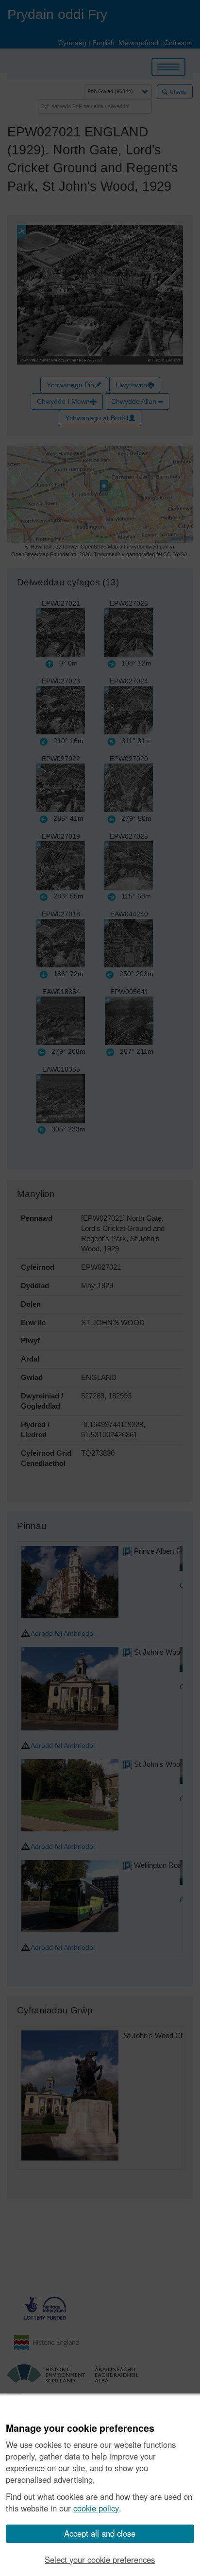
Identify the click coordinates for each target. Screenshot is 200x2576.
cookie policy (96, 2508)
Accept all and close (100, 2533)
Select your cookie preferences (100, 2559)
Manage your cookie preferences (80, 2428)
